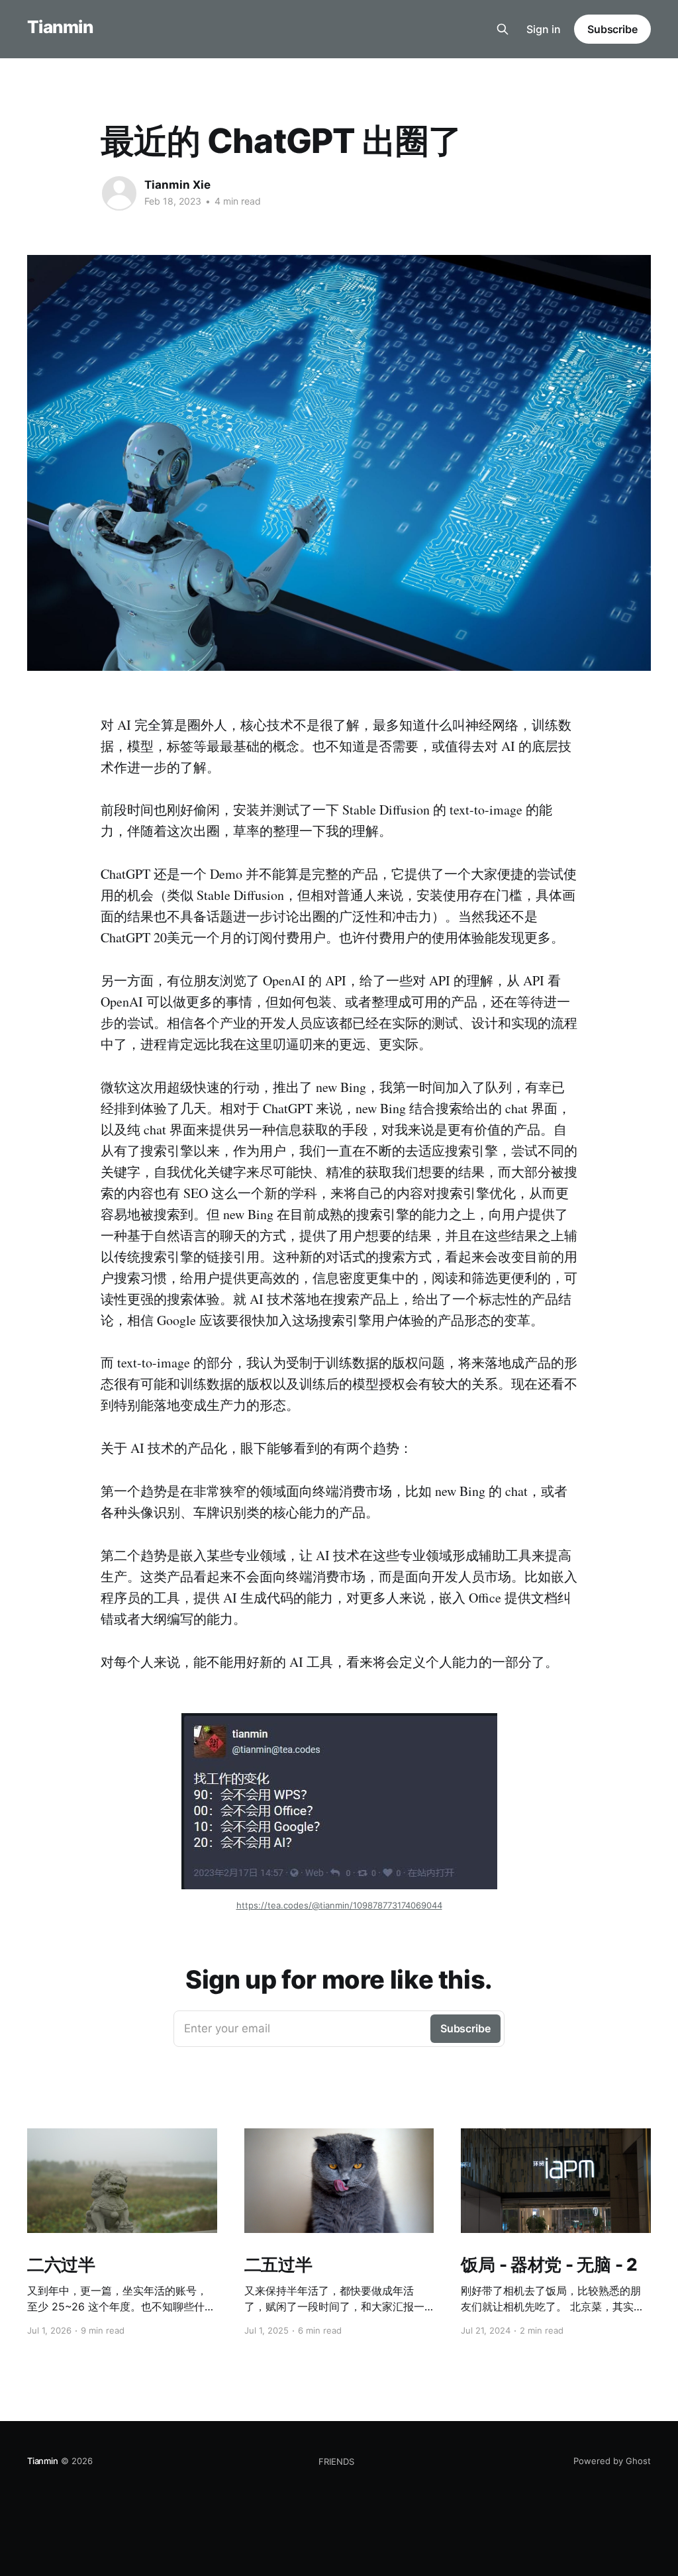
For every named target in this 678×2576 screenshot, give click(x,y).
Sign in (544, 29)
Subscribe (612, 29)
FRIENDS (336, 2461)
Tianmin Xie (177, 185)
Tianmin (60, 27)
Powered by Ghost (612, 2461)
